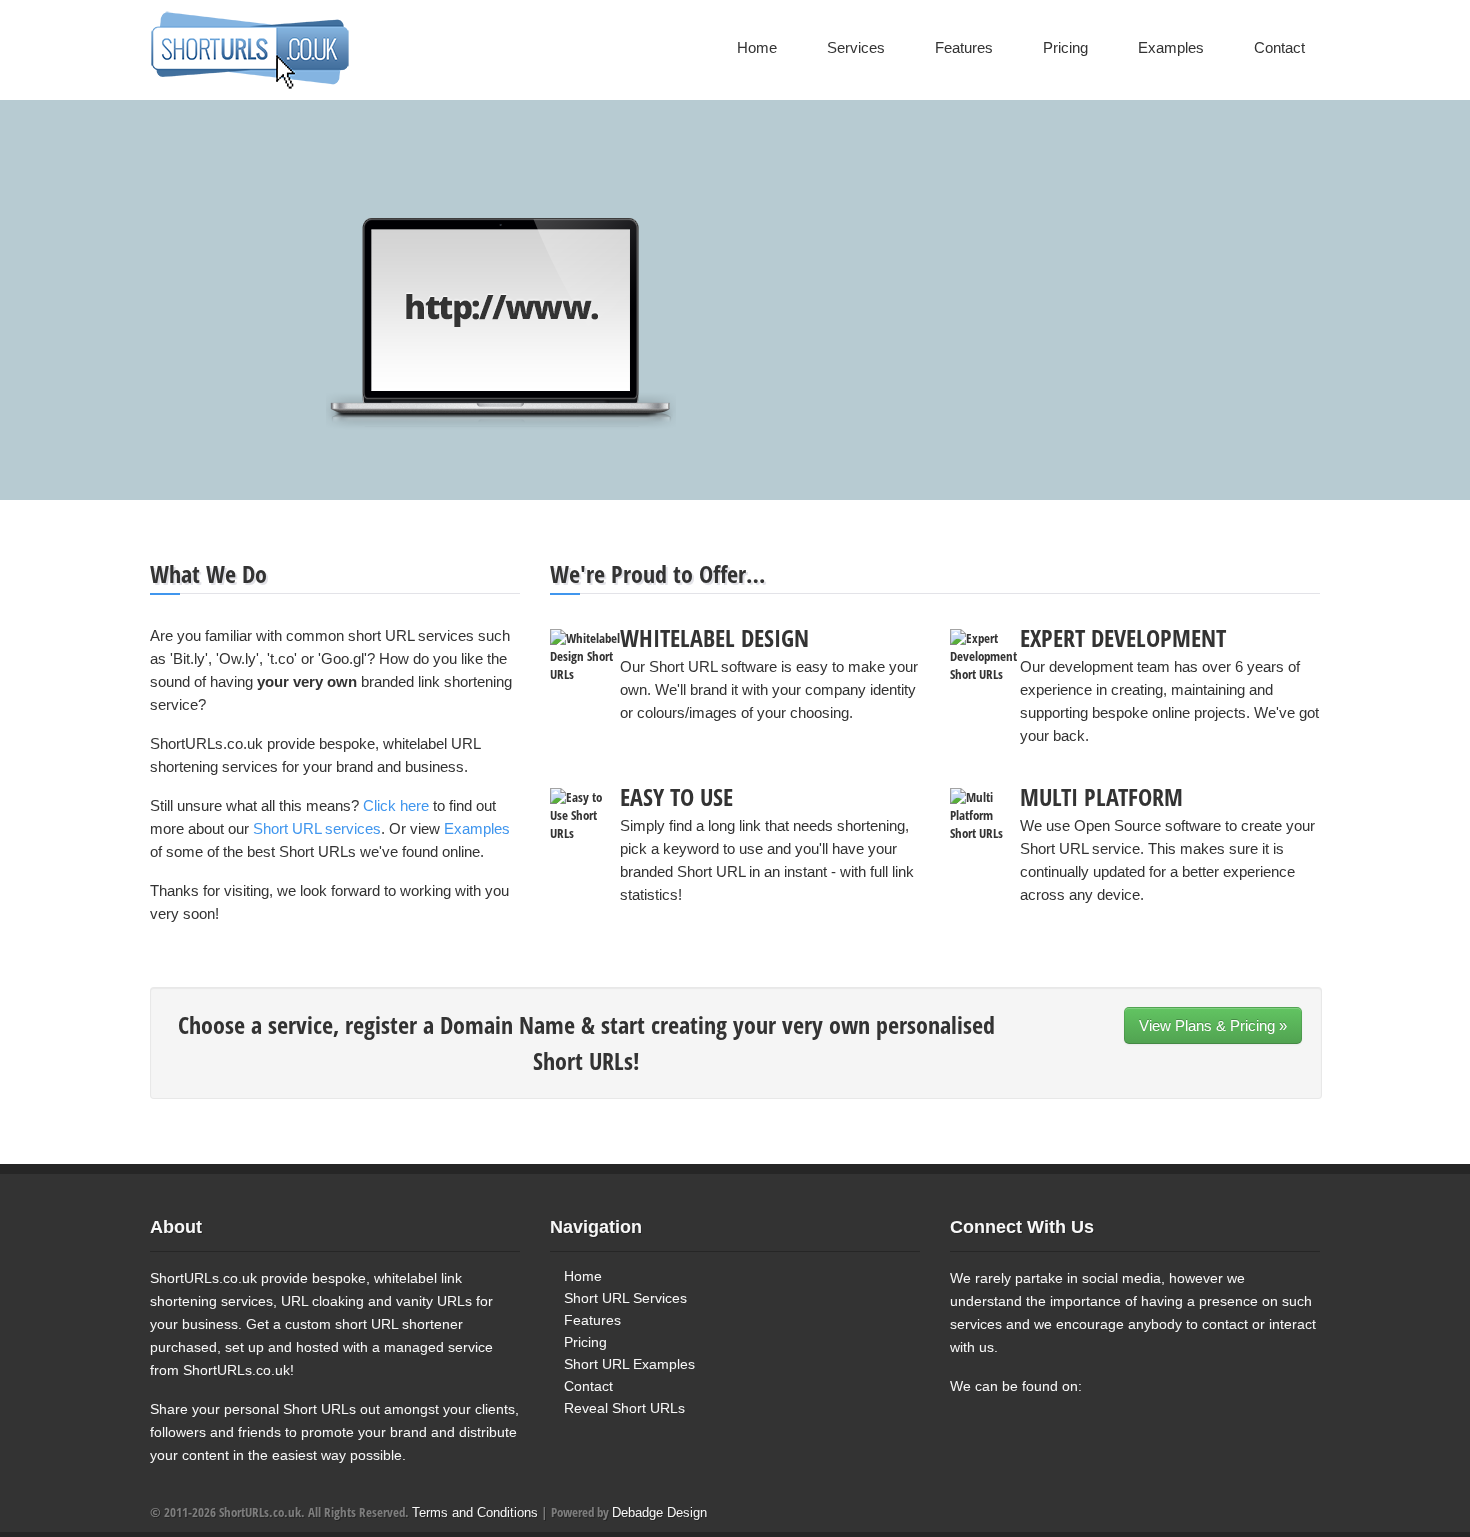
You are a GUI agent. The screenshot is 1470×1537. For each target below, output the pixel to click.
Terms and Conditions (475, 1512)
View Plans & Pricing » (1213, 1025)
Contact (1279, 47)
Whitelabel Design (714, 637)
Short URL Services (625, 1298)
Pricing (1065, 47)
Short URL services (317, 828)
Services (856, 47)
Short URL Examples (629, 1364)
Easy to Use (676, 796)
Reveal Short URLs (624, 1408)
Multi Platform (1101, 796)
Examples (1171, 47)
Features (964, 47)
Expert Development (1123, 637)
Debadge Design (659, 1512)
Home (757, 47)
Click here (396, 805)
